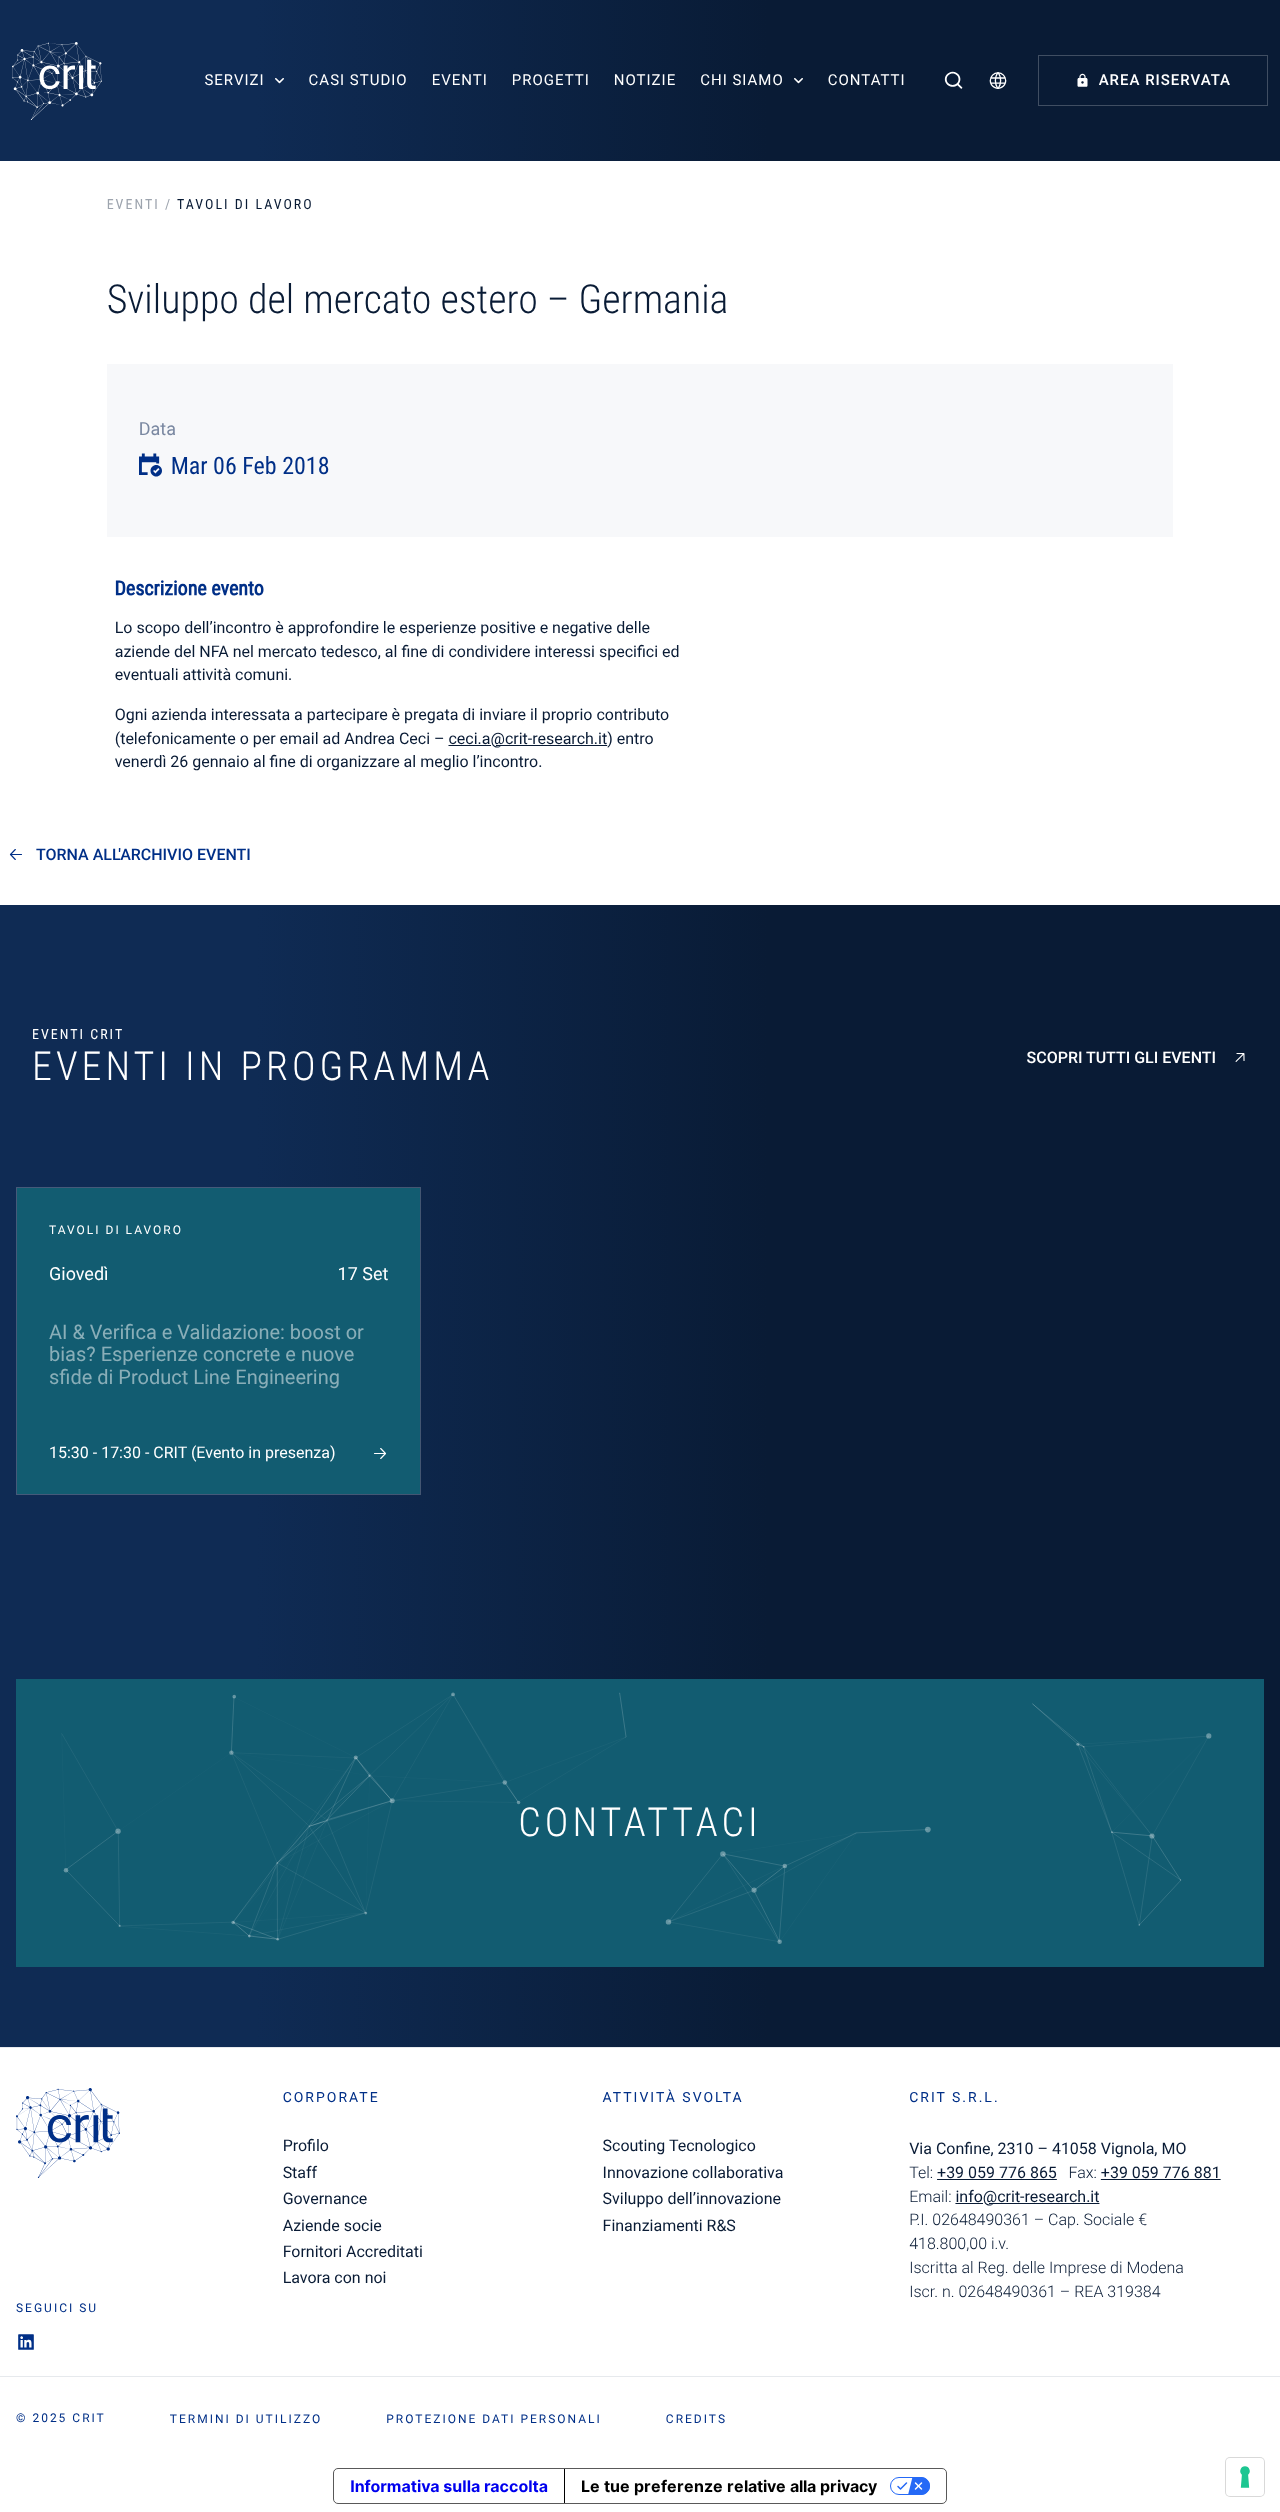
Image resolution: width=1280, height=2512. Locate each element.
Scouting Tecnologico (679, 2145)
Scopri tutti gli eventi (1121, 1058)
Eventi (460, 80)
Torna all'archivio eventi (143, 855)
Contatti (867, 80)
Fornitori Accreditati (353, 2251)
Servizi (234, 80)
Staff (300, 2172)
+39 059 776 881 (1161, 2172)
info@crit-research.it (1027, 2196)
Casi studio (358, 80)
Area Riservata (1165, 80)
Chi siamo (742, 80)
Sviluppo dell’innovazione (692, 2198)
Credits (696, 2419)
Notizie (645, 80)
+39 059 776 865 (997, 2172)
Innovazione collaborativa (693, 2172)
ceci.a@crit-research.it (527, 738)
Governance (325, 2198)
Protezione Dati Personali (494, 2419)
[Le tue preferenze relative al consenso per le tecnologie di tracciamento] (1245, 2477)
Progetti (551, 80)
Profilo (306, 2145)
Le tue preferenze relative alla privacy (729, 2486)
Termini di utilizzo (246, 2419)
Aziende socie (332, 2225)
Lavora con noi (335, 2277)
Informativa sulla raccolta (449, 2486)
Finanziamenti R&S (669, 2225)
